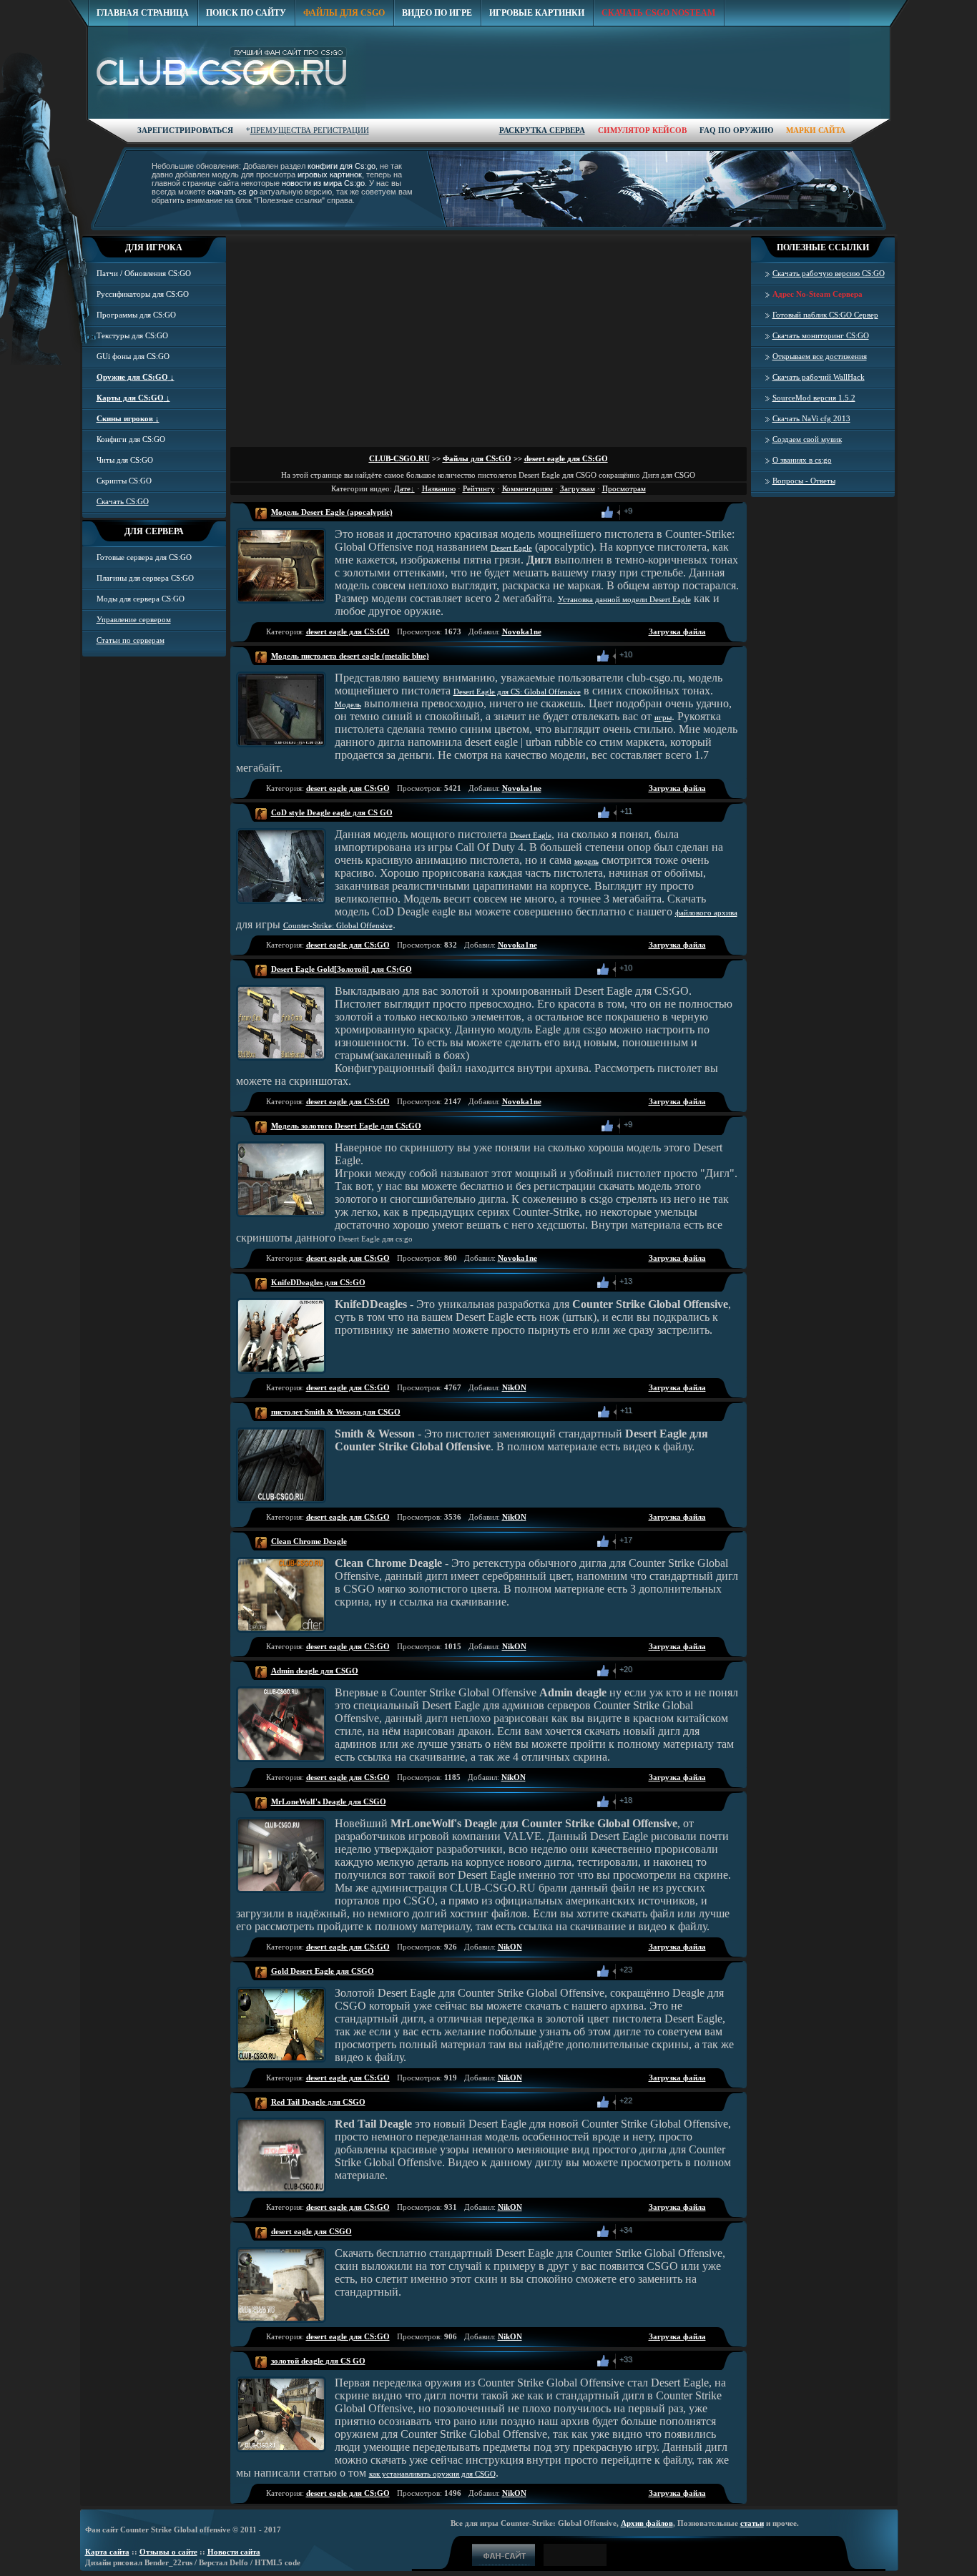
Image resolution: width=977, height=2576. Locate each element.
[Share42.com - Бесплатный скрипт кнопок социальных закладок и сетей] (708, 512)
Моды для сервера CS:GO (141, 599)
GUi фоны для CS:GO (133, 356)
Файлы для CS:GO (477, 458)
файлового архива (706, 913)
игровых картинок (330, 174)
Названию (439, 488)
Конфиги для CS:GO (131, 439)
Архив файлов (647, 2523)
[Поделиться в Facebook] (645, 512)
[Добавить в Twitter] (677, 512)
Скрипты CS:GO (124, 481)
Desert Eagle (511, 548)
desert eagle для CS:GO (566, 458)
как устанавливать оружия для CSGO (432, 2474)
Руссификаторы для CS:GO (143, 294)
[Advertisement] (629, 137)
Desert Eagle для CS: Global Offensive (517, 692)
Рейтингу (479, 488)
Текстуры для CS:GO (132, 335)
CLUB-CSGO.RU (399, 458)
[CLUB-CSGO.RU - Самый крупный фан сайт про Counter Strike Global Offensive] (227, 74)
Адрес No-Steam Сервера (818, 294)
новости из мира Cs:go (323, 183)
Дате (402, 488)
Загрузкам (578, 488)
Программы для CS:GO (136, 315)
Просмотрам (624, 488)
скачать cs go (232, 192)
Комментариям (527, 488)
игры (663, 717)
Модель (348, 704)
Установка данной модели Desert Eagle (624, 599)
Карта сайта (107, 2552)
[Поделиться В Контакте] (692, 512)
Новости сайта (234, 2552)
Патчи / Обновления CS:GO (144, 273)
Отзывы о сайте (168, 2552)
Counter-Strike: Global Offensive (338, 925)
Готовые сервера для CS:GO (144, 557)
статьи (752, 2523)
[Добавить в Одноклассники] (661, 512)
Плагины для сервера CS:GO (145, 578)
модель (586, 861)
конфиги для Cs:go (342, 166)
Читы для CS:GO (125, 460)
